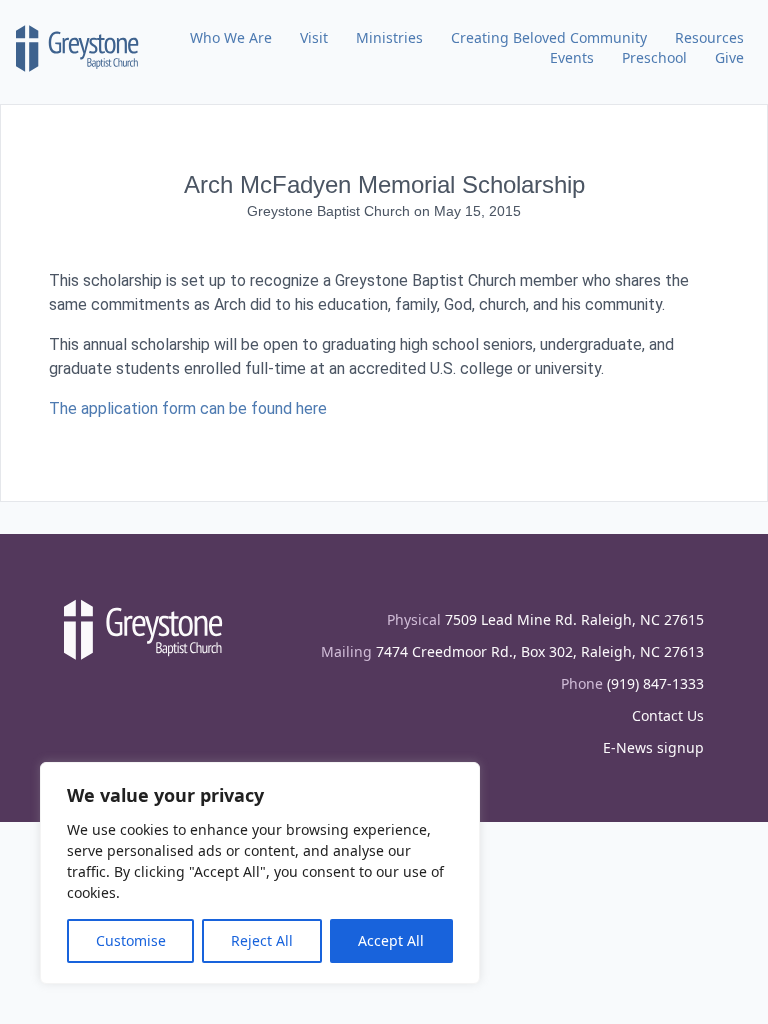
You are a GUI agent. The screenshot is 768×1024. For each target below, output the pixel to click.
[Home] (78, 48)
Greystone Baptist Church (330, 211)
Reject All (262, 940)
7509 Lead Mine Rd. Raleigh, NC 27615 (574, 619)
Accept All (391, 940)
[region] (260, 873)
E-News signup (653, 747)
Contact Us (668, 715)
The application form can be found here (188, 408)
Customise (131, 940)
